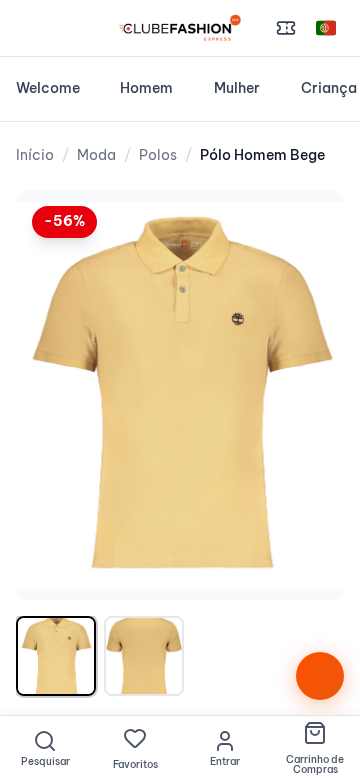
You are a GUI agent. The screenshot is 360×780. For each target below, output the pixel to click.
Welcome (48, 88)
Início (35, 155)
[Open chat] (320, 676)
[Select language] (326, 28)
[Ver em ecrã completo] (308, 226)
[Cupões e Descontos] (286, 28)
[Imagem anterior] (52, 395)
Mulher (237, 88)
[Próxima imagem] (308, 395)
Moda (96, 155)
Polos (158, 155)
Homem (146, 88)
